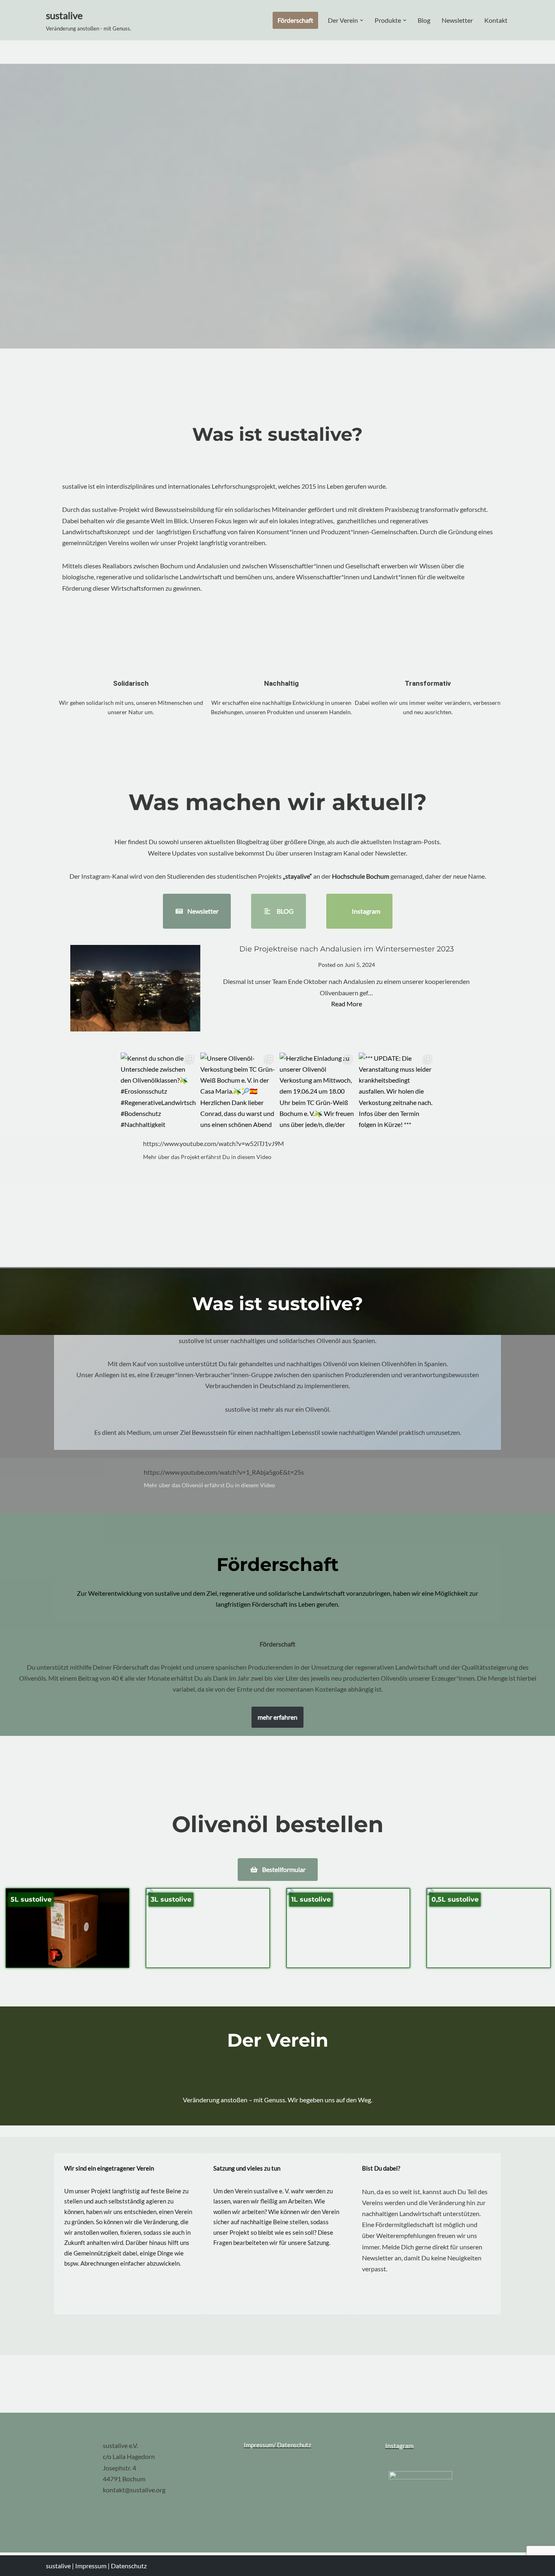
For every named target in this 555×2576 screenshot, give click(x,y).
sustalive (59, 2566)
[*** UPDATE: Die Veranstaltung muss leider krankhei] (396, 1090)
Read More (347, 1004)
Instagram (365, 911)
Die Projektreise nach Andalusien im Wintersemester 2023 (347, 949)
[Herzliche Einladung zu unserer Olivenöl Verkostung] (317, 1090)
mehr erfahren (277, 1717)
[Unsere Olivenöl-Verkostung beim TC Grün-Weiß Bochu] (238, 1090)
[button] (362, 20)
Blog (424, 20)
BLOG (285, 911)
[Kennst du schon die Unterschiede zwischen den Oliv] (158, 1090)
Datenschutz (129, 2566)
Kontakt (496, 20)
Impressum (91, 2566)
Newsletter (457, 20)
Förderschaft (295, 20)
